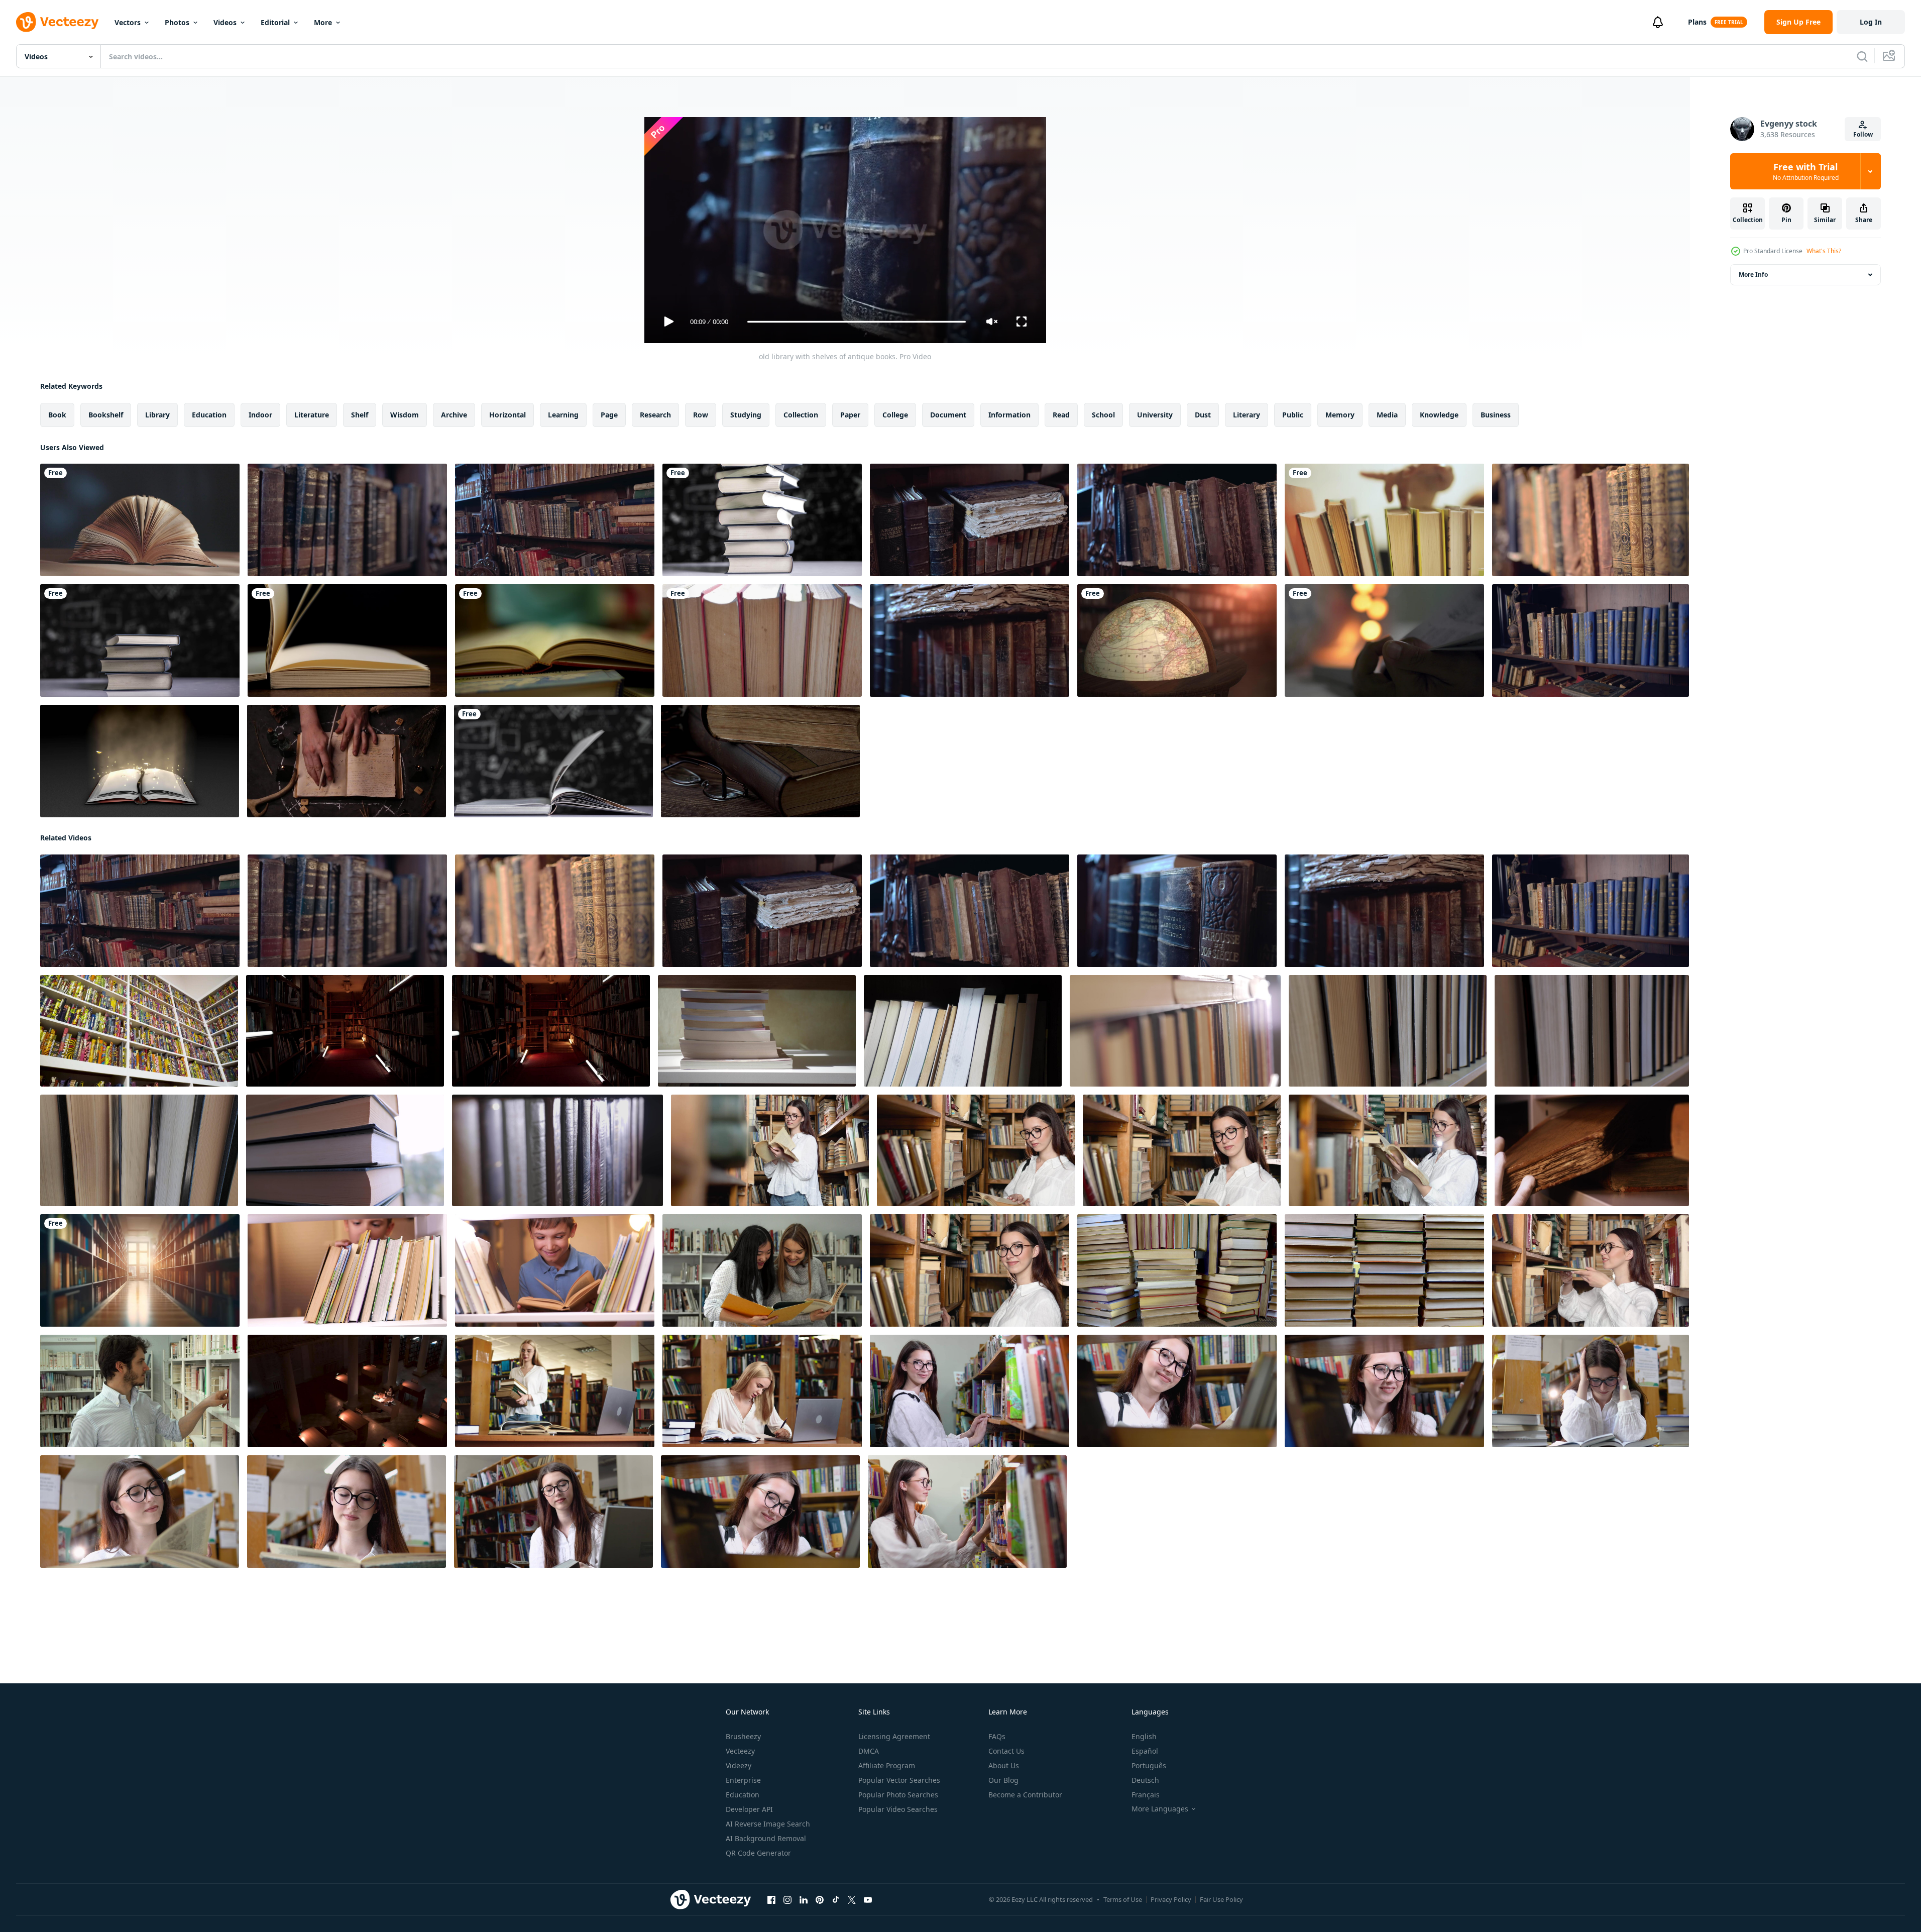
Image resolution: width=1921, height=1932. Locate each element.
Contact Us (1006, 1751)
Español (1145, 1751)
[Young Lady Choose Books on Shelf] (1384, 520)
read (1061, 415)
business (1496, 415)
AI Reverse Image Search (768, 1824)
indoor (260, 415)
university (1155, 415)
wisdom (405, 415)
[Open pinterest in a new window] (820, 1900)
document (948, 415)
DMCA (869, 1751)
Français (1146, 1795)
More (323, 22)
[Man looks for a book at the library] (140, 1391)
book (57, 415)
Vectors (128, 22)
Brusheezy (743, 1736)
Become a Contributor (1025, 1795)
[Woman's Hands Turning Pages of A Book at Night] (1384, 640)
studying (746, 415)
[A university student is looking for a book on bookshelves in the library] (1384, 1391)
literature (312, 415)
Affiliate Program (887, 1765)
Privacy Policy (1171, 1899)
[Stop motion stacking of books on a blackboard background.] (762, 520)
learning (563, 415)
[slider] (856, 322)
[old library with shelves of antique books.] (347, 520)
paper (850, 415)
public (1293, 415)
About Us (1004, 1765)
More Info (1753, 275)
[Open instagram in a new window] (787, 1900)
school (1103, 415)
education (209, 415)
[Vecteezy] (57, 22)
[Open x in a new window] (852, 1900)
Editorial (275, 22)
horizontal (507, 415)
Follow (1863, 134)
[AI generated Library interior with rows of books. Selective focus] (140, 1270)
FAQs (997, 1736)
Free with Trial (1806, 171)
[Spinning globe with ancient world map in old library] (1177, 640)
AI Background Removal (766, 1838)
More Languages (1160, 1809)
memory (1340, 415)
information (1009, 415)
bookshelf (106, 415)
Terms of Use (1123, 1899)
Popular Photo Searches (898, 1795)
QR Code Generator (758, 1853)
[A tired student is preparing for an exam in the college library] (1591, 1391)
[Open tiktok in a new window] (836, 1900)
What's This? (1824, 251)
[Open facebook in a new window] (771, 1900)
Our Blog (1003, 1780)
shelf (360, 415)
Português (1149, 1765)
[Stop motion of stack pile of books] (140, 640)
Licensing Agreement (894, 1736)
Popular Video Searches (898, 1809)
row (701, 415)
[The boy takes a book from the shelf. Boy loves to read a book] (555, 1270)
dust (1203, 415)
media (1387, 415)
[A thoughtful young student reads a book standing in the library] (140, 1512)
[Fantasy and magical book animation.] (140, 761)
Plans (1697, 22)
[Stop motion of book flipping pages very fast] (553, 761)
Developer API (749, 1809)
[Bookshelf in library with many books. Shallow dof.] (139, 1031)
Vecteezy (740, 1751)
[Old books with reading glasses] (760, 761)
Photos (177, 22)
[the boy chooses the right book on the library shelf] (347, 1270)
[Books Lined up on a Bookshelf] (762, 640)
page (609, 415)
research (655, 415)
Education (743, 1795)
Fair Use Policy (1221, 1899)
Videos (225, 22)
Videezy (739, 1765)
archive (454, 415)
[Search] (1862, 56)
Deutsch (1145, 1780)
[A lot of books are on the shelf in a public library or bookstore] (757, 1031)
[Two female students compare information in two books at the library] (762, 1270)
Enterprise (743, 1780)
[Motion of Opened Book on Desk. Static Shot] (140, 520)
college (895, 415)
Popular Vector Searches (899, 1780)
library (157, 415)
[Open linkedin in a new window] (804, 1900)
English (1144, 1736)
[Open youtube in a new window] (868, 1900)
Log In (1871, 22)
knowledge (1439, 415)
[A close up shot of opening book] (555, 640)
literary (1247, 415)
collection (801, 415)
